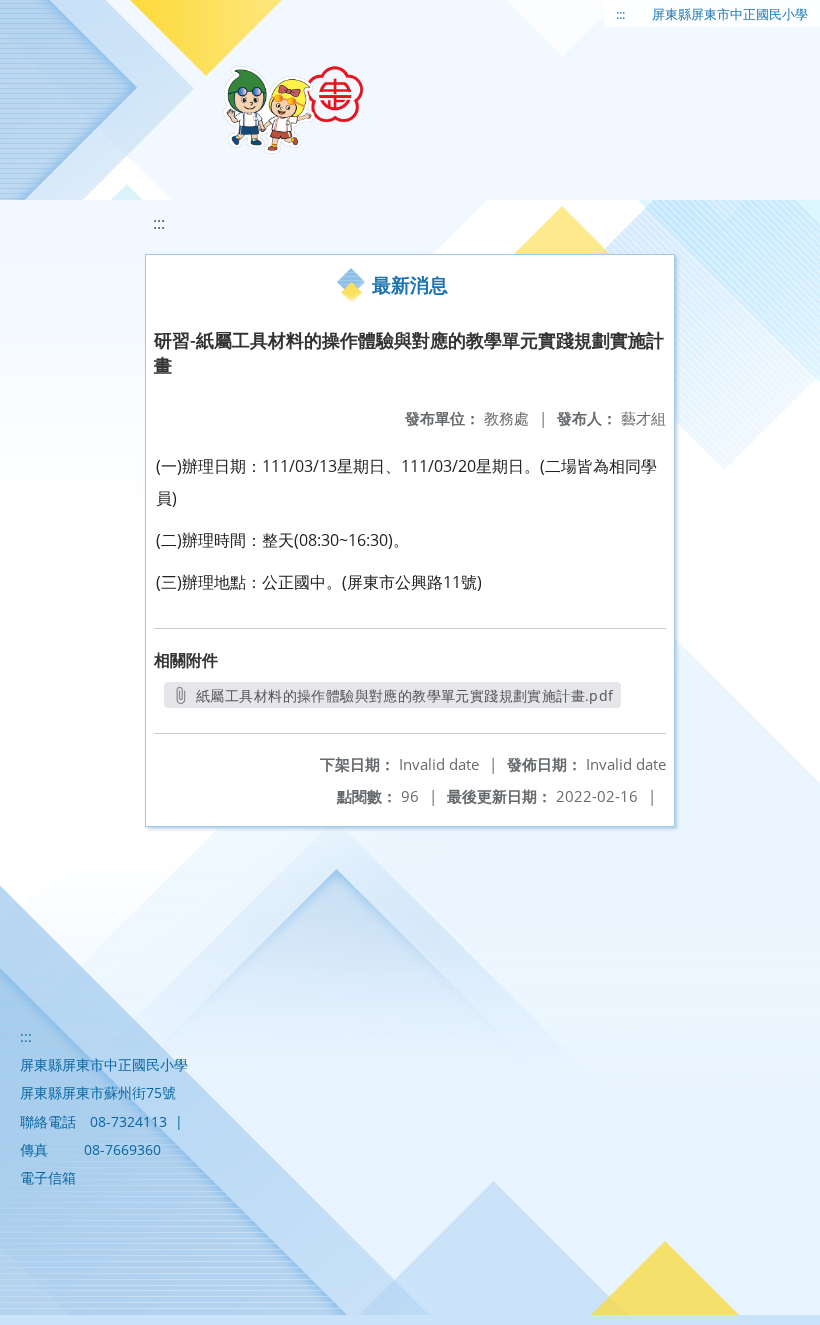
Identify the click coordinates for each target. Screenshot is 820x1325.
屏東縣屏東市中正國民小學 (730, 14)
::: (620, 14)
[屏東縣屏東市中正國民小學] (292, 110)
